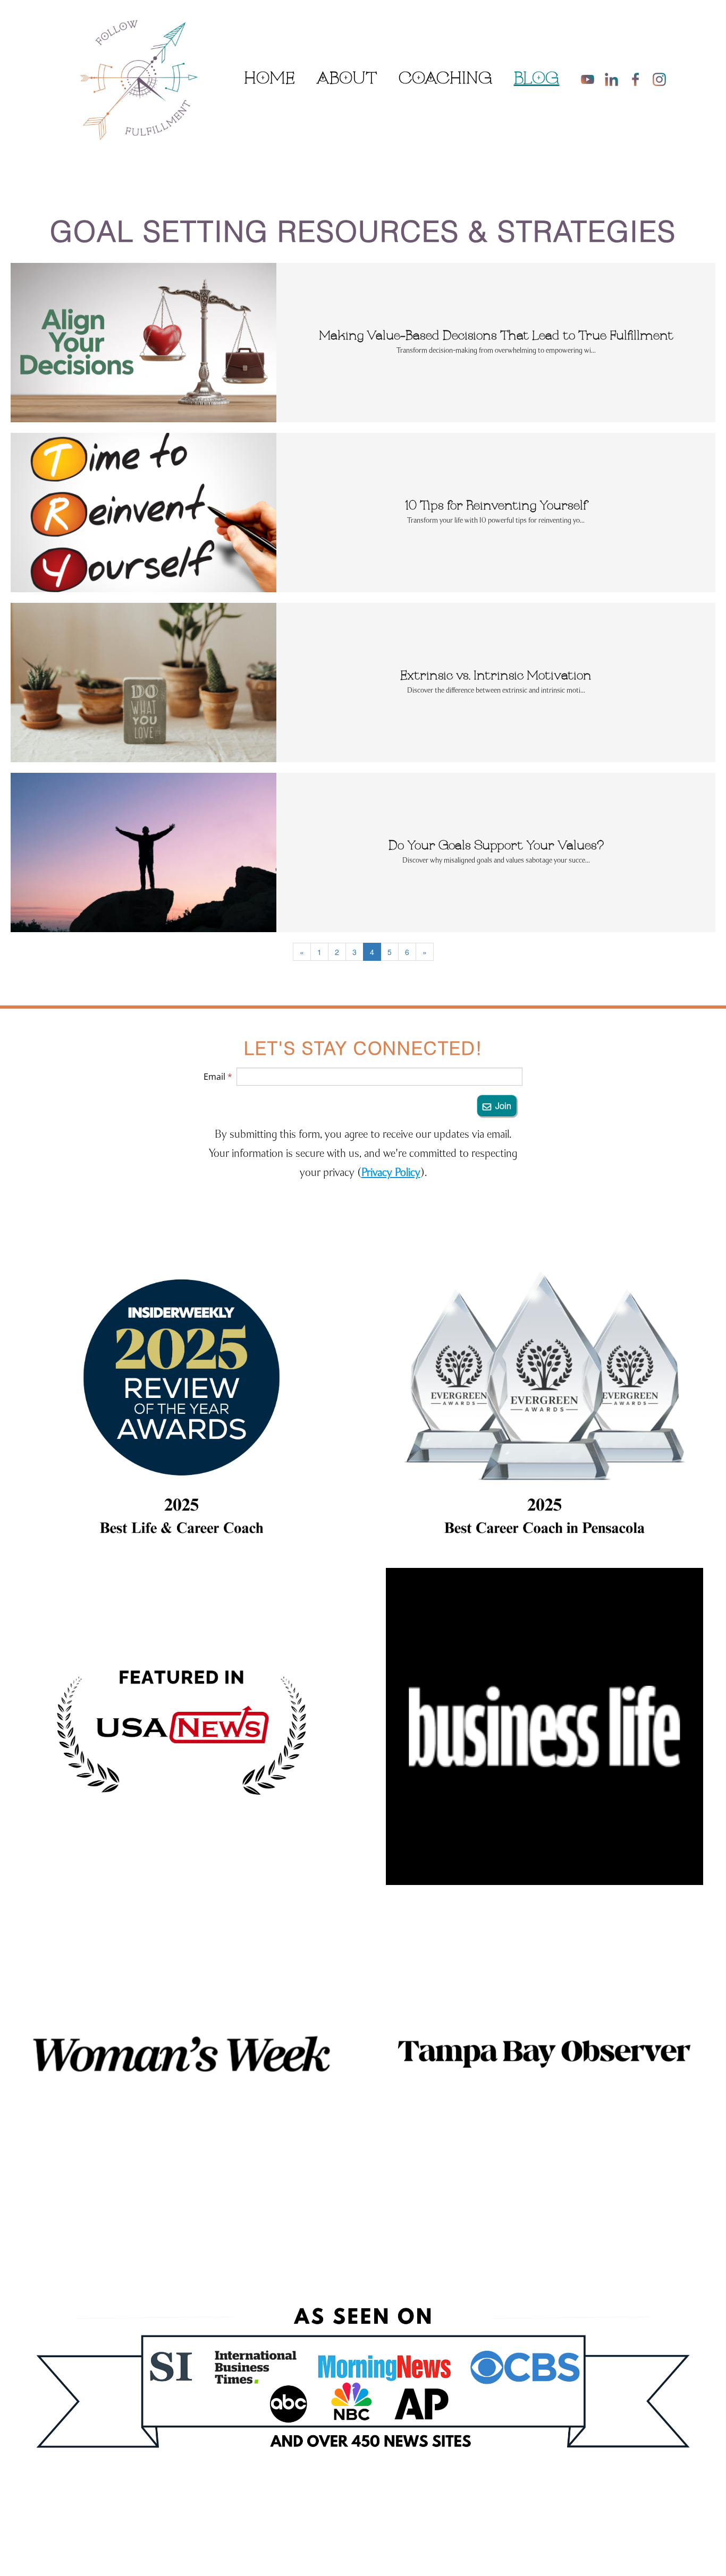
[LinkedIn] (611, 79)
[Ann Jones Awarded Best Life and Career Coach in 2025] (181, 1399)
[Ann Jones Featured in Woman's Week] (181, 2054)
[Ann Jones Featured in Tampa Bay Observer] (544, 2054)
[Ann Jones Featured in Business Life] (544, 1726)
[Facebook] (635, 79)
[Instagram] (659, 79)
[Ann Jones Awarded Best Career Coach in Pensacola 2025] (544, 1399)
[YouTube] (588, 79)
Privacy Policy (391, 1172)
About (347, 79)
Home (269, 79)
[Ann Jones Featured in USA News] (181, 1726)
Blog (537, 79)
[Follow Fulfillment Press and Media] (363, 2391)
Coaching (446, 79)
